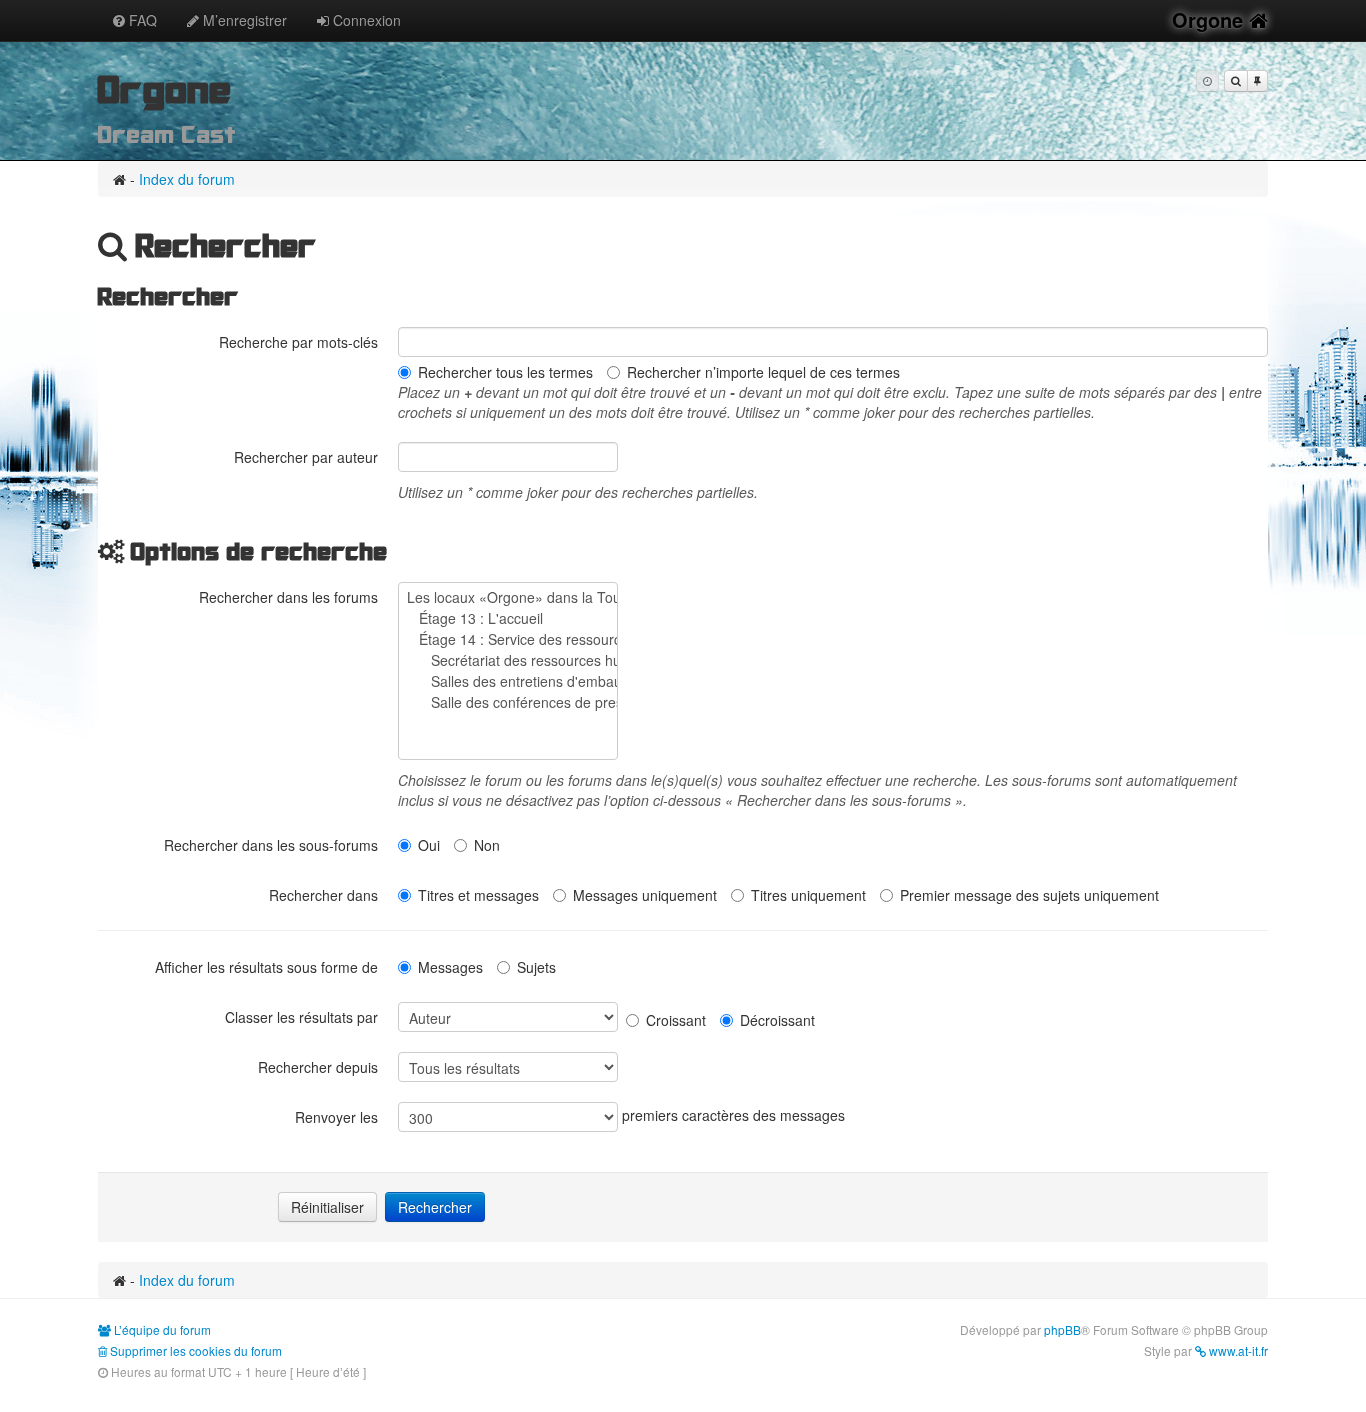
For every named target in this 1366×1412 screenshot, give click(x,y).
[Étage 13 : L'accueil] (508, 618)
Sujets (536, 967)
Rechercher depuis (318, 1067)
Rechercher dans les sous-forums (271, 845)
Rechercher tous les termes (505, 372)
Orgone (1210, 19)
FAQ (141, 20)
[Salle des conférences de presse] (508, 702)
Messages (450, 967)
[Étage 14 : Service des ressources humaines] (508, 639)
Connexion (365, 20)
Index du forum (187, 179)
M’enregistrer (243, 20)
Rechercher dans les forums (288, 597)
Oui (429, 845)
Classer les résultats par (301, 1017)
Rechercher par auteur (306, 457)
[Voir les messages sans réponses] (1236, 81)
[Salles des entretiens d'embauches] (508, 681)
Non (487, 845)
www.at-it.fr (1237, 1350)
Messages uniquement (645, 895)
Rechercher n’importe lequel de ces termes (763, 372)
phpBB (1062, 1329)
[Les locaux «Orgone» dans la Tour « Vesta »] (508, 597)
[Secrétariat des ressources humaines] (508, 660)
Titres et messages (478, 895)
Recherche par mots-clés (298, 342)
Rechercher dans (323, 895)
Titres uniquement (808, 895)
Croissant (676, 1020)
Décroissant (777, 1020)
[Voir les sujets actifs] (1257, 81)
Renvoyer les (336, 1117)
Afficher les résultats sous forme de (266, 967)
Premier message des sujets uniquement (1029, 895)
